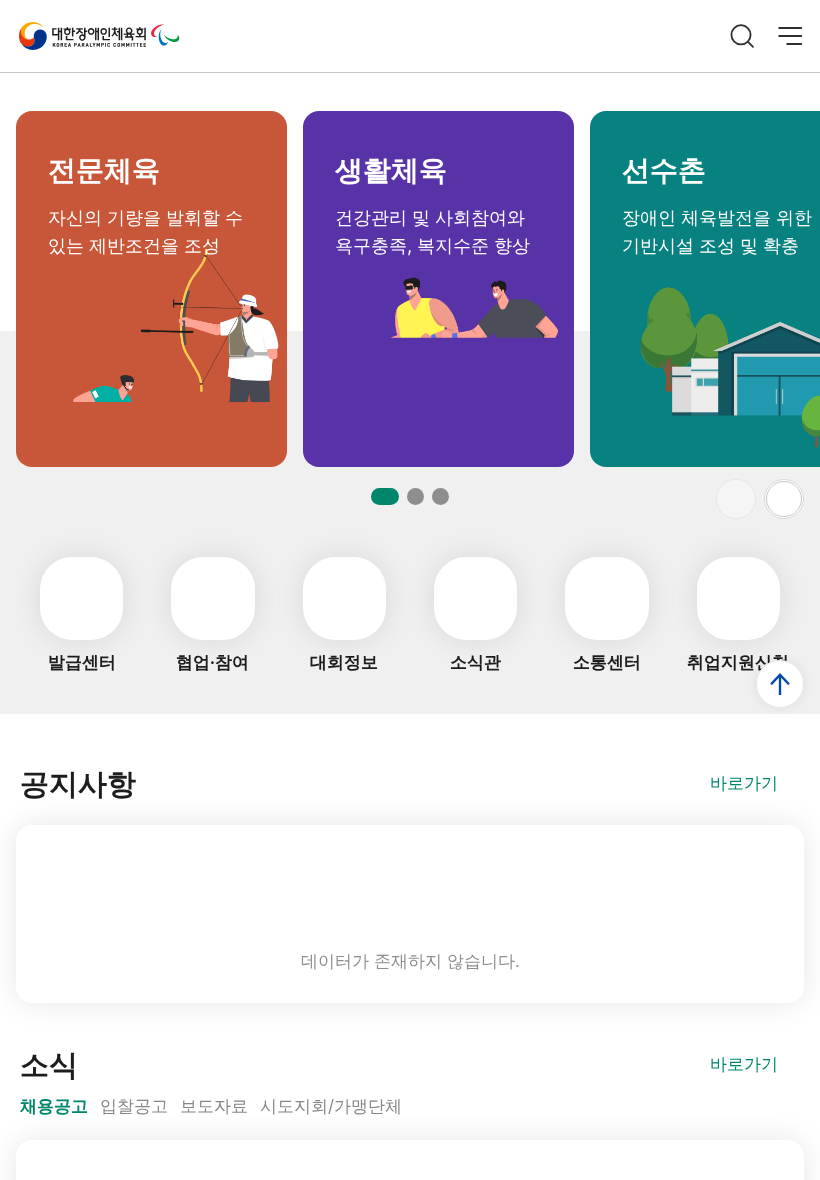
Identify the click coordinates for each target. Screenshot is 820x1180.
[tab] (54, 1107)
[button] (784, 499)
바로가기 (744, 783)
